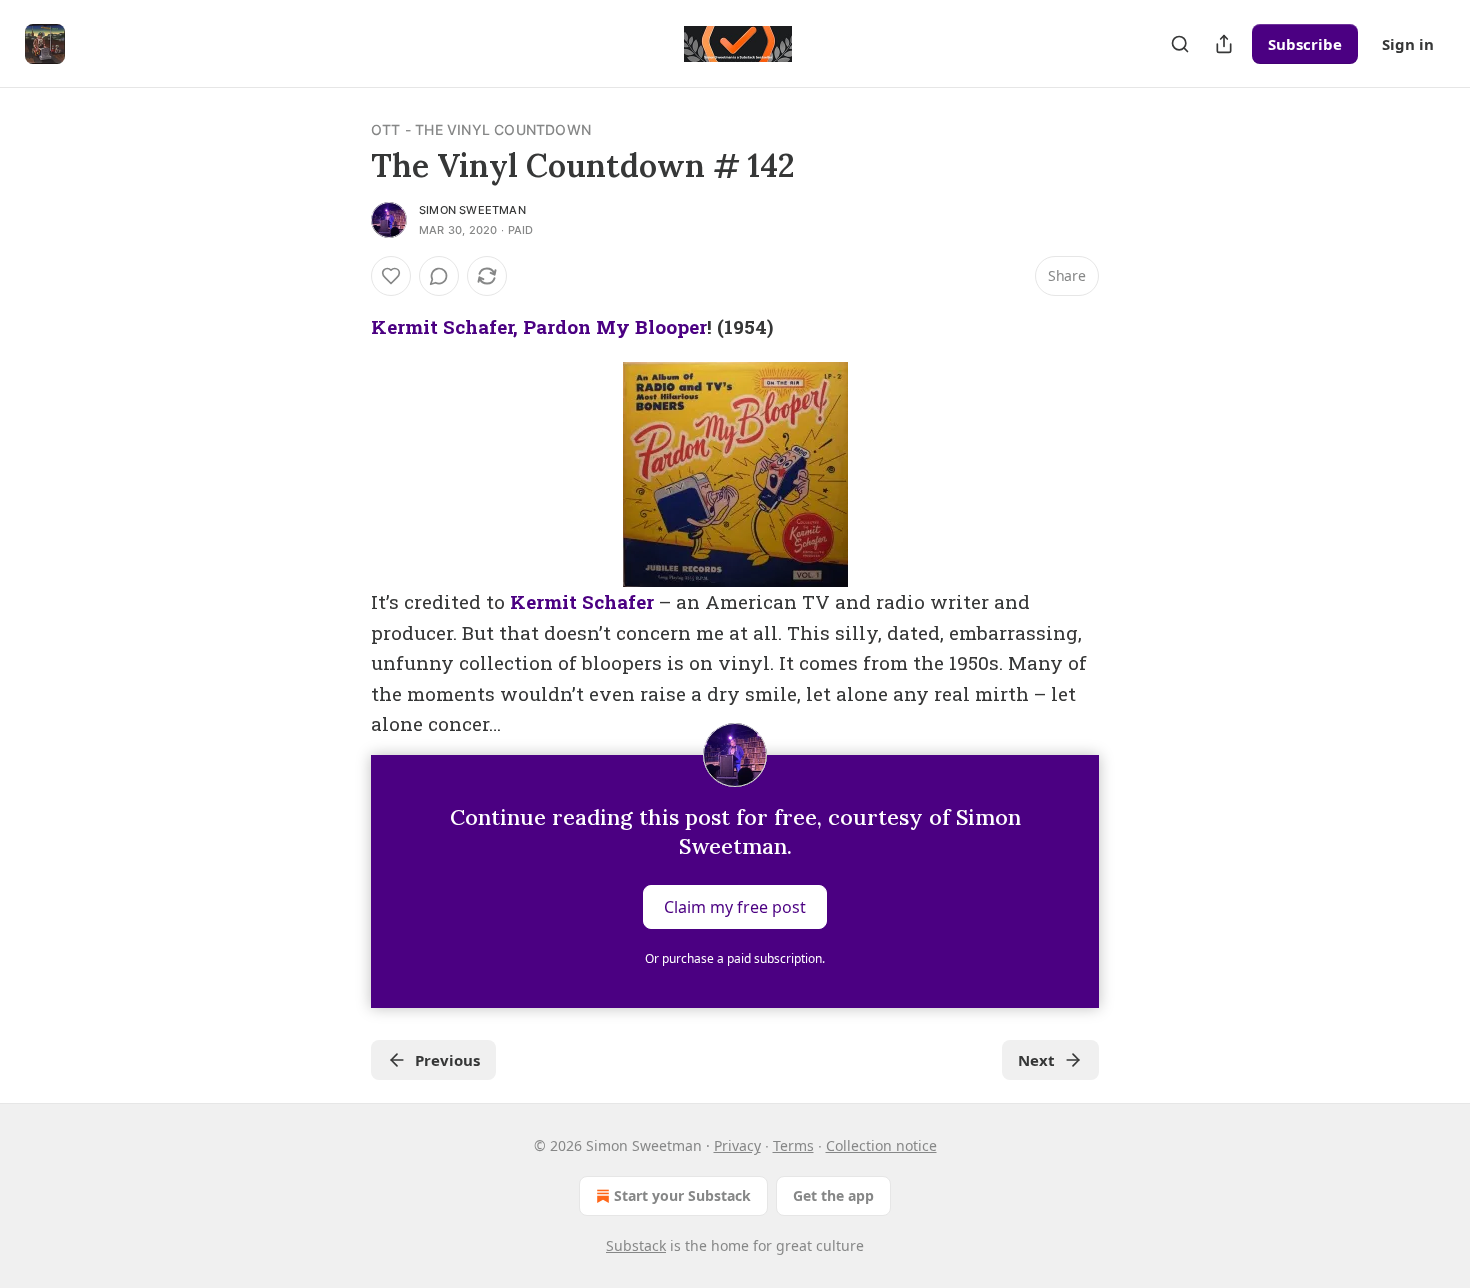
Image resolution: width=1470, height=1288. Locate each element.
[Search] (1180, 44)
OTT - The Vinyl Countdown (481, 129)
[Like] (391, 276)
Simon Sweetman (472, 210)
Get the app (833, 1195)
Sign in (1408, 44)
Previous (447, 1060)
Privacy (737, 1145)
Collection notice (881, 1145)
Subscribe (1305, 44)
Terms (793, 1145)
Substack (636, 1245)
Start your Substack (682, 1195)
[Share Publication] (1224, 44)
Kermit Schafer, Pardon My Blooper (539, 326)
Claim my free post (735, 907)
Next (1036, 1060)
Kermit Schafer (582, 601)
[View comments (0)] (439, 276)
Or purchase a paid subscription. (735, 958)
